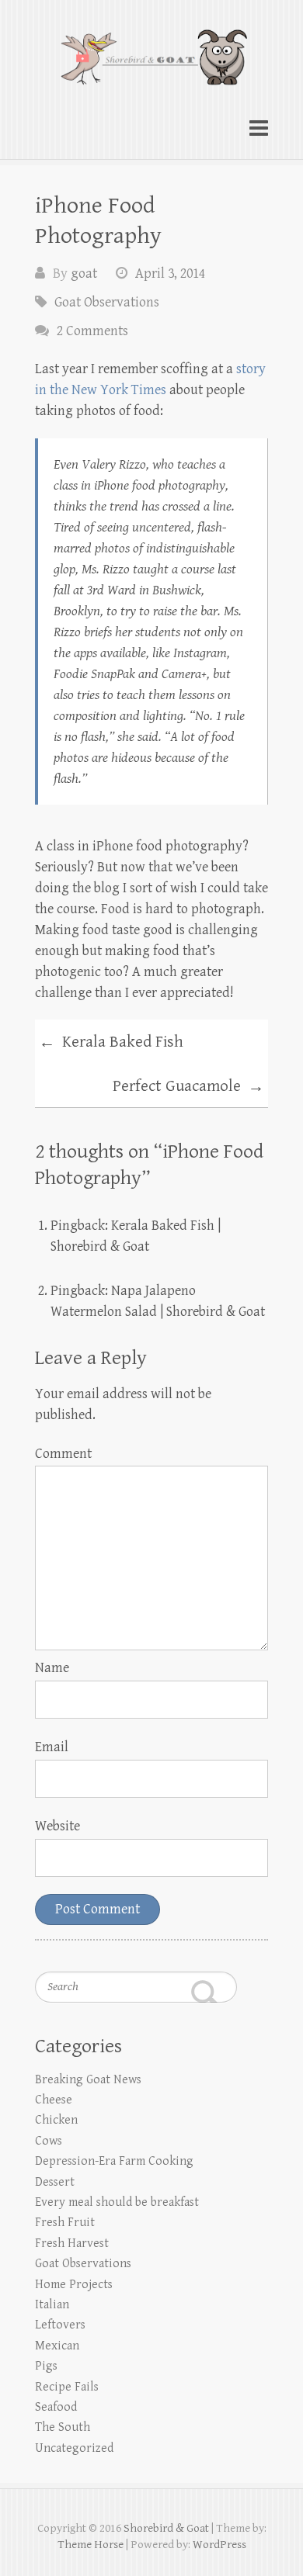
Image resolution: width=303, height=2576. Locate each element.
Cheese (54, 2100)
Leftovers (60, 2325)
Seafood (56, 2407)
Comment (63, 1454)
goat (84, 274)
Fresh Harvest (72, 2244)
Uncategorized (74, 2448)
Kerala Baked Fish (111, 1043)
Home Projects (74, 2285)
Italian (52, 2305)
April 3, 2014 (170, 274)
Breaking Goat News (88, 2080)
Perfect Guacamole (188, 1087)
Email (52, 1747)
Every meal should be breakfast (117, 2202)
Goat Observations (107, 302)
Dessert (55, 2182)
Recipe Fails (67, 2387)
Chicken (56, 2120)
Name (52, 1668)
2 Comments (92, 331)
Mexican (57, 2346)
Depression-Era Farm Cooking (114, 2161)
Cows (49, 2141)
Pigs (46, 2366)
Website (57, 1826)
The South (63, 2427)
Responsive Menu (259, 128)
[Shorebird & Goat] (151, 50)
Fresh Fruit (65, 2223)
